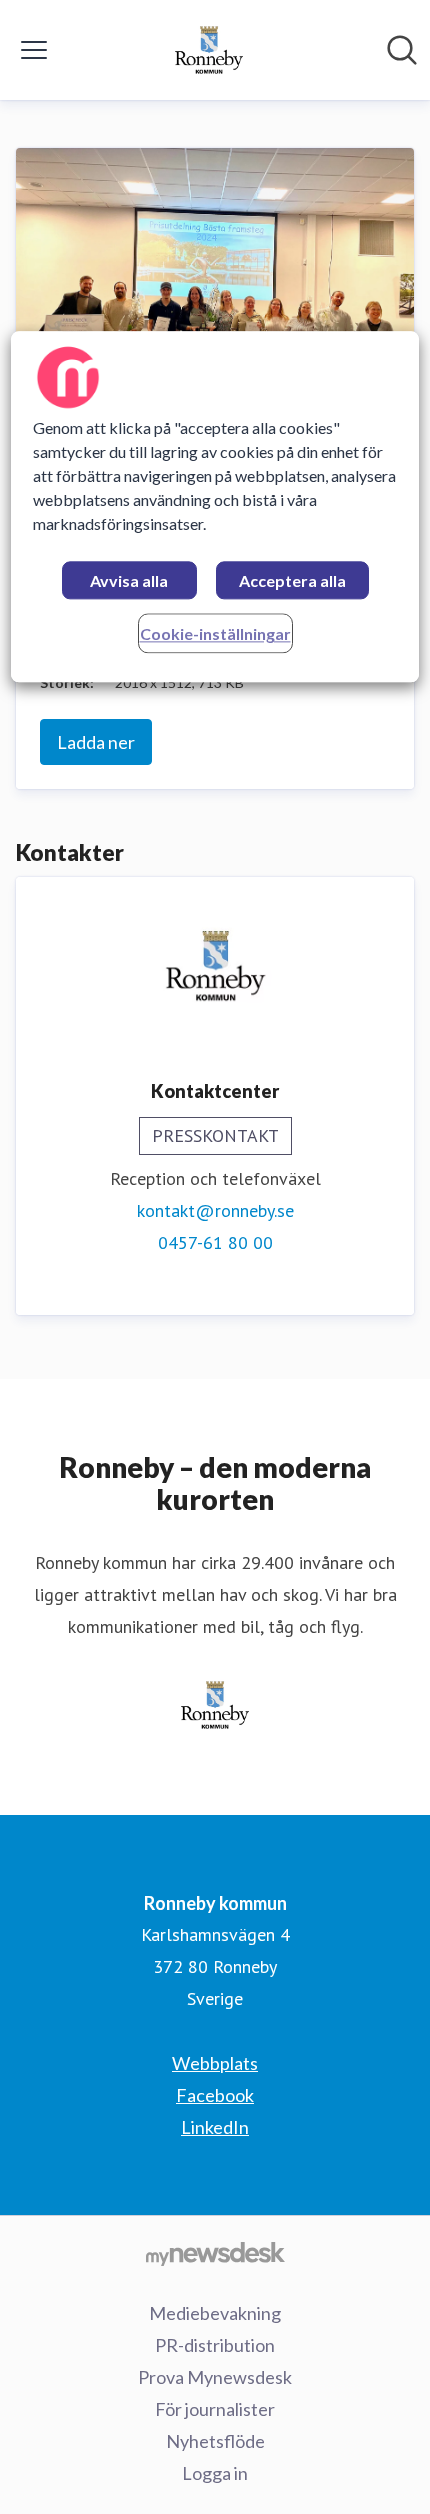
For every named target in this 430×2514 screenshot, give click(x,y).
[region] (215, 506)
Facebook (215, 2095)
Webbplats (215, 2063)
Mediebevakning (215, 2313)
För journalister (215, 2409)
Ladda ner (96, 742)
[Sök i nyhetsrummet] (402, 50)
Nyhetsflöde (215, 2441)
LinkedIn (215, 2127)
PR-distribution (215, 2345)
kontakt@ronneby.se (215, 1210)
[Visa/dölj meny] (34, 50)
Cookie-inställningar (215, 633)
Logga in (215, 2473)
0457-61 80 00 (215, 1242)
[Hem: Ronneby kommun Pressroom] (208, 50)
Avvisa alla (129, 580)
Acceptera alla (292, 580)
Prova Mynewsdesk (215, 2377)
